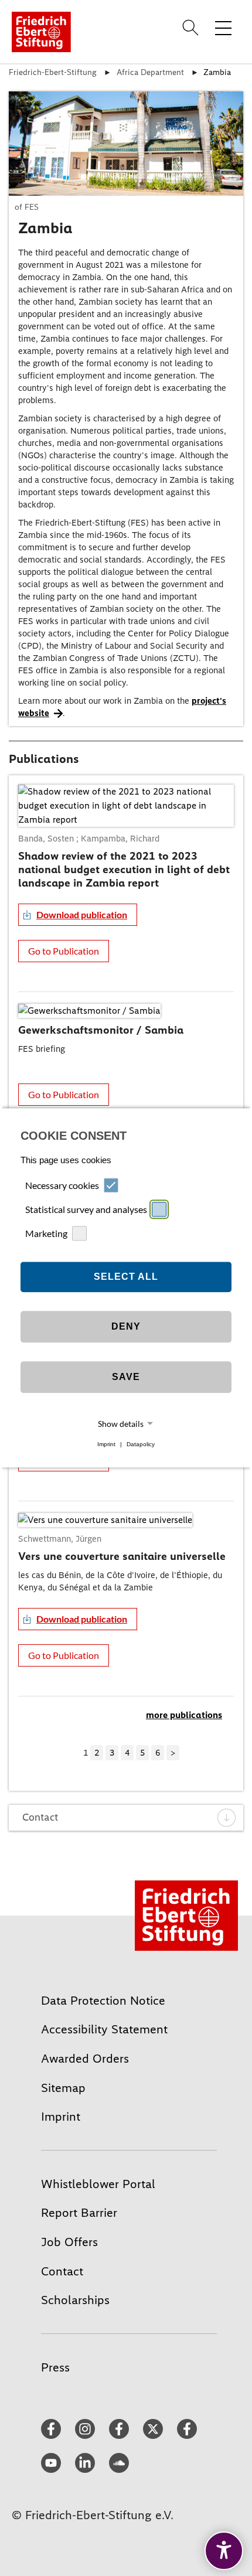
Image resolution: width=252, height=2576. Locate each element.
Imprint (106, 1444)
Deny (126, 1326)
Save (126, 1377)
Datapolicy (141, 1444)
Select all (126, 1277)
